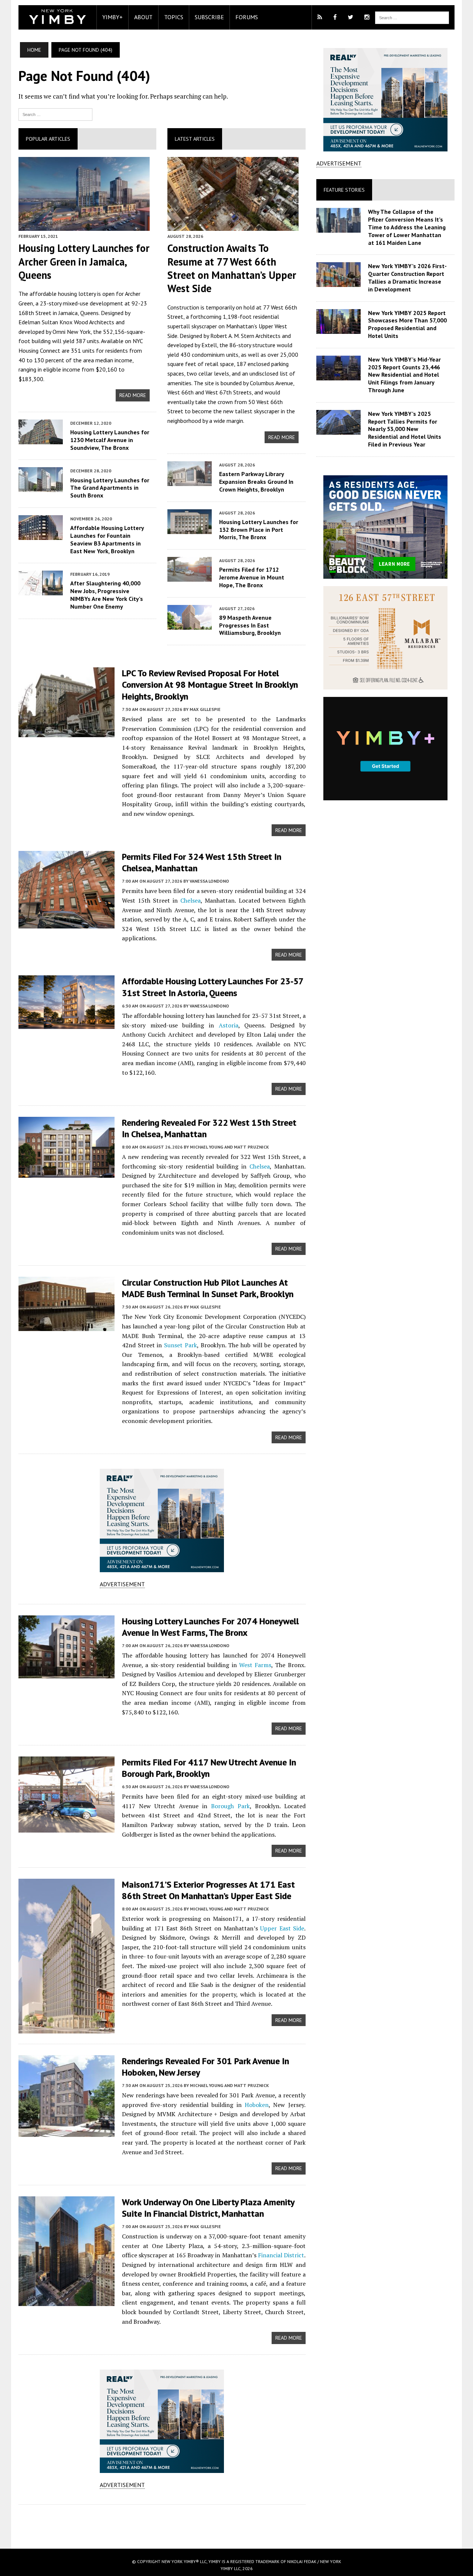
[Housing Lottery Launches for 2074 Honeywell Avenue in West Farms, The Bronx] (67, 1673)
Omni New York (72, 332)
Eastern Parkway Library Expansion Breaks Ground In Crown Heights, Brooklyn (256, 482)
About (143, 17)
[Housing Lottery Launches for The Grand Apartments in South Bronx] (41, 487)
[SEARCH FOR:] (412, 17)
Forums (247, 17)
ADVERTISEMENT (122, 1584)
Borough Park (230, 1806)
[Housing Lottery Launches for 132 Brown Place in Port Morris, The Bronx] (190, 529)
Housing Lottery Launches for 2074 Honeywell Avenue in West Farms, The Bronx (210, 1627)
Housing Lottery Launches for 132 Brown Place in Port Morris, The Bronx (259, 530)
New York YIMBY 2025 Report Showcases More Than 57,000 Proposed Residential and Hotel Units (407, 324)
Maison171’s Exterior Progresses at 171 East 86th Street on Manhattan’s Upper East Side (208, 1890)
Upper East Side (282, 1928)
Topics (174, 17)
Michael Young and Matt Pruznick (229, 1147)
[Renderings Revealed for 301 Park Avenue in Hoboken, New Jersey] (67, 2132)
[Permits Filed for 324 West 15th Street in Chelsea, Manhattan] (67, 923)
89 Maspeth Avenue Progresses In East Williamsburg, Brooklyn (250, 625)
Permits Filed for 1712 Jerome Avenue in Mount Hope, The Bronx (252, 577)
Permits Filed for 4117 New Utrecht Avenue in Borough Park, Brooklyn (209, 1768)
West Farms (255, 1665)
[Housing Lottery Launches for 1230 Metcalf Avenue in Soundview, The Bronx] (41, 439)
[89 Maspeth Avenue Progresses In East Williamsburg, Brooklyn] (190, 625)
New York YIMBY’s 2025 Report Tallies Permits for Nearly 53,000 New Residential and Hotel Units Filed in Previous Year (405, 429)
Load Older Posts (162, 2524)
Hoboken (257, 2105)
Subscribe (209, 17)
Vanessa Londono (209, 881)
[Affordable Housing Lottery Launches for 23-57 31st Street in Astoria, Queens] (67, 1024)
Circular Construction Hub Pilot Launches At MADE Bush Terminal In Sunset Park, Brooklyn (208, 1288)
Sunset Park (181, 1345)
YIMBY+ (113, 17)
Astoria (229, 1025)
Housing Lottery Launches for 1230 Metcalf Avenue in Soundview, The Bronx (110, 440)
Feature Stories (344, 190)
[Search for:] (55, 114)
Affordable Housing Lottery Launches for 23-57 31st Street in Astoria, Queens (213, 987)
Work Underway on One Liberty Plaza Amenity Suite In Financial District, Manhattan (208, 2208)
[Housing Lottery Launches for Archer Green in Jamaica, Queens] (84, 226)
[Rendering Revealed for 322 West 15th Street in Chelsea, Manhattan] (67, 1173)
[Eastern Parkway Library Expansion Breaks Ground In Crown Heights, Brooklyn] (190, 481)
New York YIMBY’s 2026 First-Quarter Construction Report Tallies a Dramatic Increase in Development (407, 277)
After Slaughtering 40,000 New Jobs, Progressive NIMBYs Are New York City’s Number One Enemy (107, 595)
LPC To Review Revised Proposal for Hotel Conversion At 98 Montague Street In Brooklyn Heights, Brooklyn (210, 685)
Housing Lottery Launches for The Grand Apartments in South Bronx (110, 488)
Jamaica (68, 313)
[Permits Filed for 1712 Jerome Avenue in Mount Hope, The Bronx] (190, 577)
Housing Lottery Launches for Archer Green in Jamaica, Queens (84, 261)
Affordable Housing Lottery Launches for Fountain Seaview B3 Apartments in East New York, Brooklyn (107, 539)
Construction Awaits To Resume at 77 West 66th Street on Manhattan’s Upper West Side (232, 268)
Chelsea (190, 900)
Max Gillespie (205, 709)
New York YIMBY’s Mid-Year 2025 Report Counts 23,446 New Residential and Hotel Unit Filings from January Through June (404, 375)
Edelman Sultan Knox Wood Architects (66, 322)
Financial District (281, 2255)
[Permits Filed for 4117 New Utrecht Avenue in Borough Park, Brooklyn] (67, 1827)
